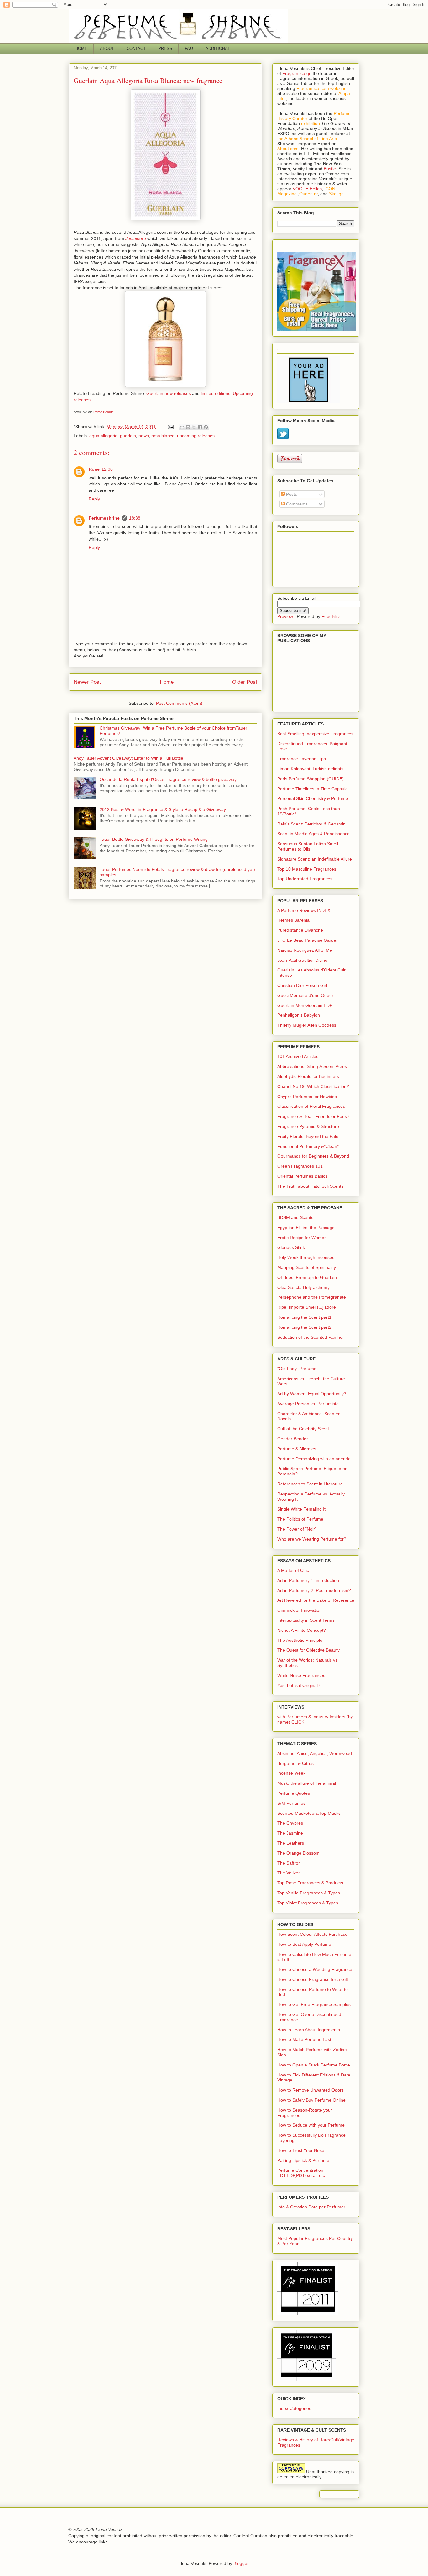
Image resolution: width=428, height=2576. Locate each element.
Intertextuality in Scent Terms (306, 1620)
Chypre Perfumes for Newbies (307, 1097)
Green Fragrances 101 (300, 1166)
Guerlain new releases (169, 393)
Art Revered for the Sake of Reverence (316, 1600)
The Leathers (291, 1843)
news (144, 436)
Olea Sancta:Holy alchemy (303, 1287)
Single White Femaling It (301, 1509)
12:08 (107, 469)
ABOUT (107, 48)
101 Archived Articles (298, 1056)
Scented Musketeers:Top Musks (309, 1813)
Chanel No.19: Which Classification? (313, 1086)
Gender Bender (293, 1439)
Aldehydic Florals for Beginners (308, 1076)
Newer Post (87, 682)
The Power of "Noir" (297, 1529)
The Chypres (290, 1823)
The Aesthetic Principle (300, 1640)
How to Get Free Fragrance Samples (314, 2004)
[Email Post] (170, 427)
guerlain (128, 436)
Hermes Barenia (293, 920)
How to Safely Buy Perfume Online (311, 2100)
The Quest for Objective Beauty (308, 1650)
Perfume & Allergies (297, 1449)
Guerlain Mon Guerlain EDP (305, 1005)
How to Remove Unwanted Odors (311, 2090)
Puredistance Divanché (300, 930)
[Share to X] (194, 427)
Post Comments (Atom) (179, 703)
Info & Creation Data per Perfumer (311, 2207)
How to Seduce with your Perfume (311, 2125)
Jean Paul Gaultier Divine (302, 960)
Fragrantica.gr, (297, 73)
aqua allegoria (103, 436)
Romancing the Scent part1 (304, 1317)
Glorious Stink (291, 1247)
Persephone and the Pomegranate (312, 1297)
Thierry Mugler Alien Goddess (307, 1025)
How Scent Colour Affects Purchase (312, 1934)
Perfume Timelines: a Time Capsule (313, 789)
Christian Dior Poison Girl (302, 985)
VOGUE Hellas (307, 189)
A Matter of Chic (293, 1570)
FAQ (189, 48)
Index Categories (294, 2408)
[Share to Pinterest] (206, 427)
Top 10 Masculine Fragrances (307, 869)
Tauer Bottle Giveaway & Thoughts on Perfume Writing (154, 839)
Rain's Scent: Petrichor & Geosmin (311, 824)
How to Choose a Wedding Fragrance (315, 1969)
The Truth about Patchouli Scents (310, 1186)
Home (167, 682)
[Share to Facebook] (200, 427)
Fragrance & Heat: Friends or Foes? (313, 1116)
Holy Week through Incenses (306, 1257)
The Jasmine (290, 1833)
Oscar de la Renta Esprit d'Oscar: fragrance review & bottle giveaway (168, 779)
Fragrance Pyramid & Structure (308, 1126)
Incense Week (291, 1773)
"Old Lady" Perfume (297, 1369)
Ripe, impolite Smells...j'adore (307, 1307)
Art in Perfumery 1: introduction (308, 1580)
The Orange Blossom (298, 1853)
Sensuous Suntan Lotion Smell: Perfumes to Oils (308, 846)
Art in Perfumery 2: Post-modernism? (314, 1590)
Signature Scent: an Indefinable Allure (315, 859)
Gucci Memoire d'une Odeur (305, 995)
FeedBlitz (331, 616)
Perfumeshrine (104, 518)
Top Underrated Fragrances (305, 879)
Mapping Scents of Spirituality (307, 1267)
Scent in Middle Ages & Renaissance (313, 834)
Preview (285, 616)
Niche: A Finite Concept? (302, 1630)
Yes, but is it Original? (299, 1685)
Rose (94, 469)
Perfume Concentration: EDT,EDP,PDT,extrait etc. (302, 2173)
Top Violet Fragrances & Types (308, 1903)
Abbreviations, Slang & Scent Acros (312, 1066)
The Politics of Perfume (300, 1519)
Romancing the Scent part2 (304, 1327)
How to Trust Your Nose (301, 2150)
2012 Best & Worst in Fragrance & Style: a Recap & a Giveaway (163, 809)
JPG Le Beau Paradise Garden (308, 940)
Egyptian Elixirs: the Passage (306, 1228)
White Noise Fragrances (301, 1675)
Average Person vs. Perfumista (308, 1404)
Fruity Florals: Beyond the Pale (308, 1136)
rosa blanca (163, 436)
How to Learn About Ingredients (309, 2030)
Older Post (245, 682)
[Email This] (182, 427)
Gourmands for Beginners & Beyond (313, 1156)
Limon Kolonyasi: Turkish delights (310, 769)
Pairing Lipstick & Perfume (303, 2160)
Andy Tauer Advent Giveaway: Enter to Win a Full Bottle (128, 758)
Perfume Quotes (294, 1793)
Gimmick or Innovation (300, 1610)
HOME (81, 48)
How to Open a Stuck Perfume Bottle (314, 2065)
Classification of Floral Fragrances (311, 1106)
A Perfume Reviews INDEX (304, 910)
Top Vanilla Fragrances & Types (309, 1893)
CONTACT (136, 48)
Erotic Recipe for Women (302, 1238)
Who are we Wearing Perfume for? (312, 1539)
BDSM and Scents (295, 1217)
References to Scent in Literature (310, 1484)
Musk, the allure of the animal (307, 1783)
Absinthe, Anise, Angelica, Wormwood (315, 1753)
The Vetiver (289, 1873)
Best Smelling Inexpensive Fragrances (315, 734)
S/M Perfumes (291, 1803)
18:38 (135, 518)
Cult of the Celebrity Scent (303, 1429)
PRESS (165, 48)
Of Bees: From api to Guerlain (307, 1277)
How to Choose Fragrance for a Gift (313, 1979)
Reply (94, 499)
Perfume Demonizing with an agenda (314, 1459)
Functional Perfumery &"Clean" (308, 1146)
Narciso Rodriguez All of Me (305, 950)
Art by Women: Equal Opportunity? (312, 1394)
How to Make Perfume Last (304, 2039)
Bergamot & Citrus (295, 1763)
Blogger (241, 2563)
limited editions (216, 393)
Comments (296, 504)
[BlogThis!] (188, 427)
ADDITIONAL (218, 48)
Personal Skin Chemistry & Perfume (313, 798)
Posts (291, 494)
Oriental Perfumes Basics (302, 1176)
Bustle (330, 169)
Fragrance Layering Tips (302, 759)
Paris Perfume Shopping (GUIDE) (311, 779)
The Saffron (289, 1863)
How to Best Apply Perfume (304, 1944)
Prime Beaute (104, 412)
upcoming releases (196, 436)
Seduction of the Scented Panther (311, 1337)
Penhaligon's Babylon (299, 1015)
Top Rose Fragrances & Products (310, 1883)
